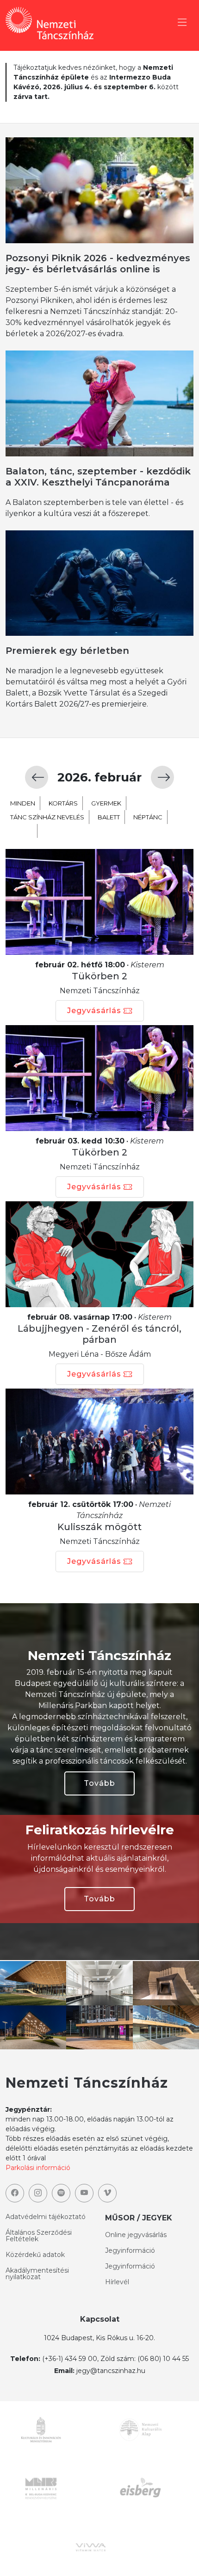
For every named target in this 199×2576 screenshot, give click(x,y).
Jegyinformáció (130, 2250)
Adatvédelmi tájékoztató (46, 2217)
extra (21, 831)
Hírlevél (117, 2282)
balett (109, 817)
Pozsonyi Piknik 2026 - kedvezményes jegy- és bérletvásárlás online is (98, 264)
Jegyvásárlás (94, 1011)
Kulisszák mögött (99, 1527)
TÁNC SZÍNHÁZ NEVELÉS (47, 817)
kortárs (63, 803)
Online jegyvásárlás (136, 2235)
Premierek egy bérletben (67, 651)
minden (23, 803)
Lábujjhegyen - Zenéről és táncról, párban (99, 1334)
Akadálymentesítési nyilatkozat (37, 2274)
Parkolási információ (38, 2168)
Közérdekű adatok (35, 2255)
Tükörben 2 (99, 976)
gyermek (106, 803)
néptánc (148, 817)
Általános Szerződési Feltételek (39, 2236)
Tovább (99, 1783)
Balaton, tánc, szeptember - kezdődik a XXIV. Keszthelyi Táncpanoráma (98, 477)
